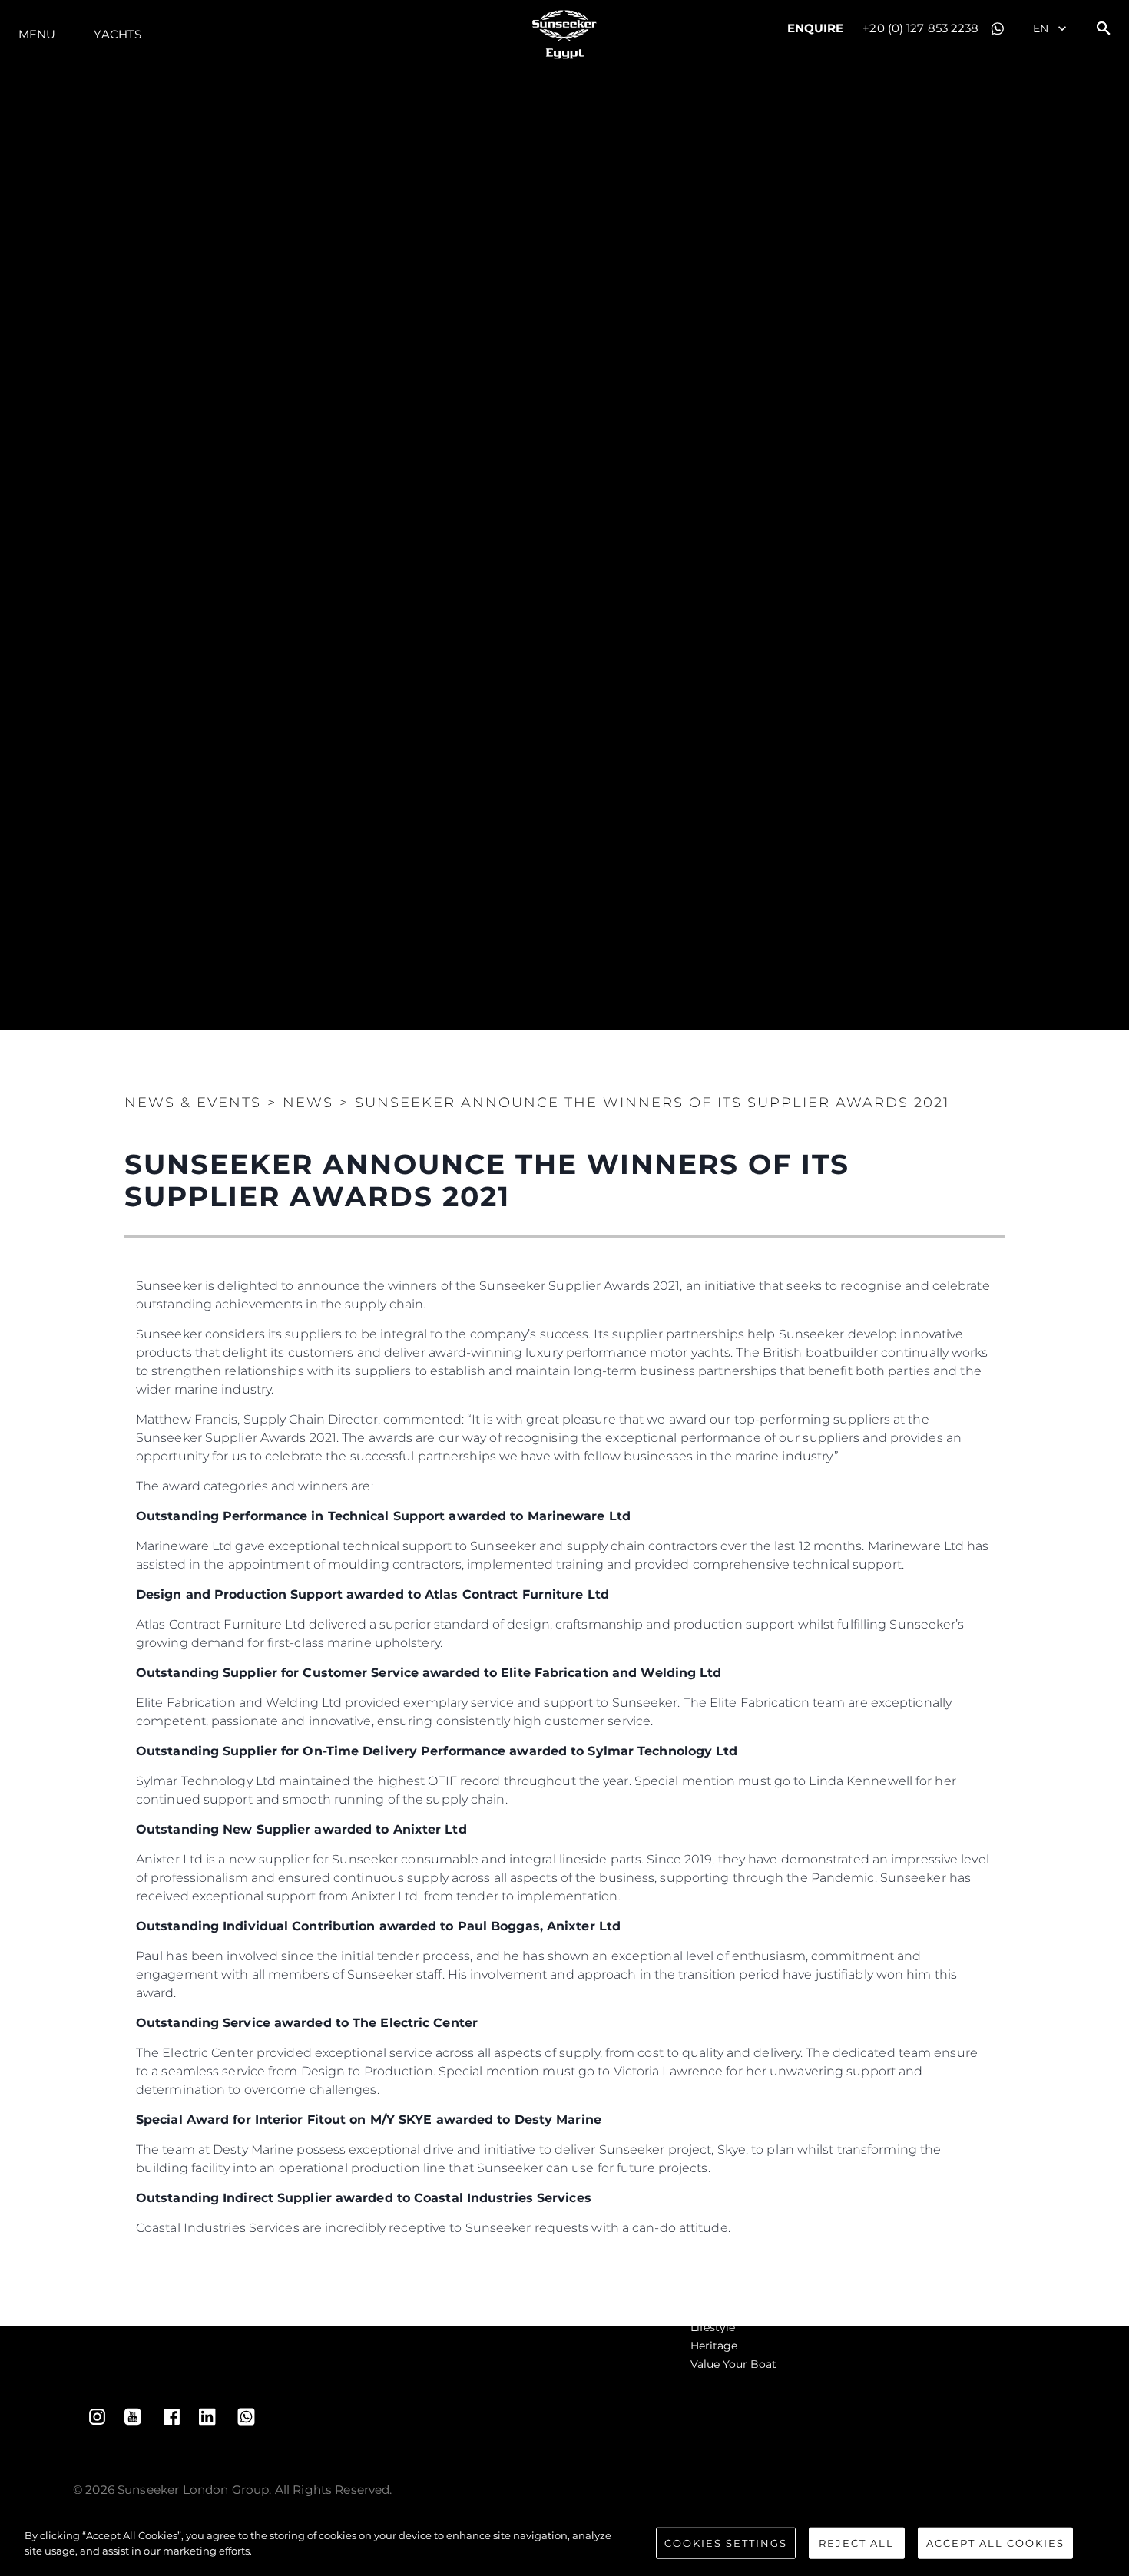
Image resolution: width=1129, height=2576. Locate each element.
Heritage (714, 2346)
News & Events (193, 1103)
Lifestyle (713, 2327)
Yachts (118, 34)
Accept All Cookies (995, 2543)
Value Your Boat (733, 2364)
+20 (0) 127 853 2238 (920, 28)
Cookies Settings (726, 2543)
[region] (564, 2545)
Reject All (856, 2543)
